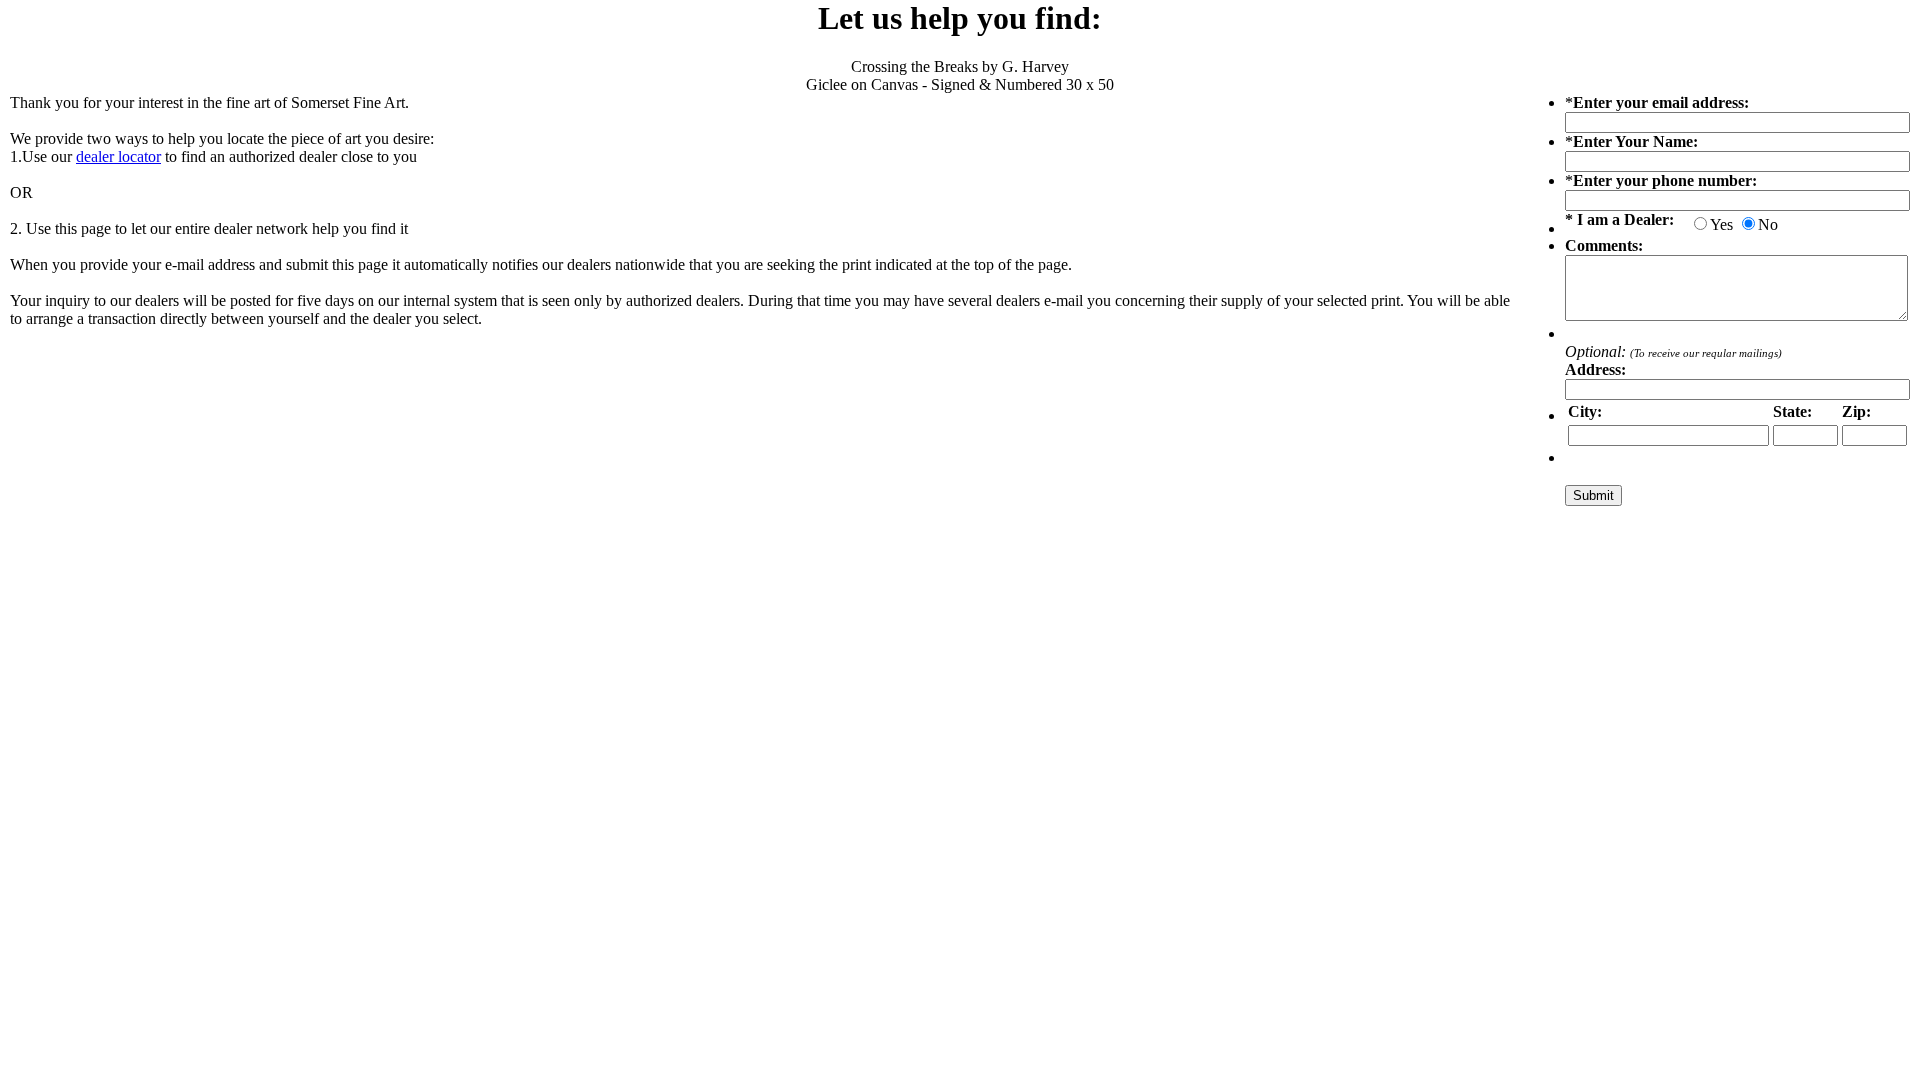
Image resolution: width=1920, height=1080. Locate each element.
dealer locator (118, 156)
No (1768, 224)
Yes (1721, 224)
